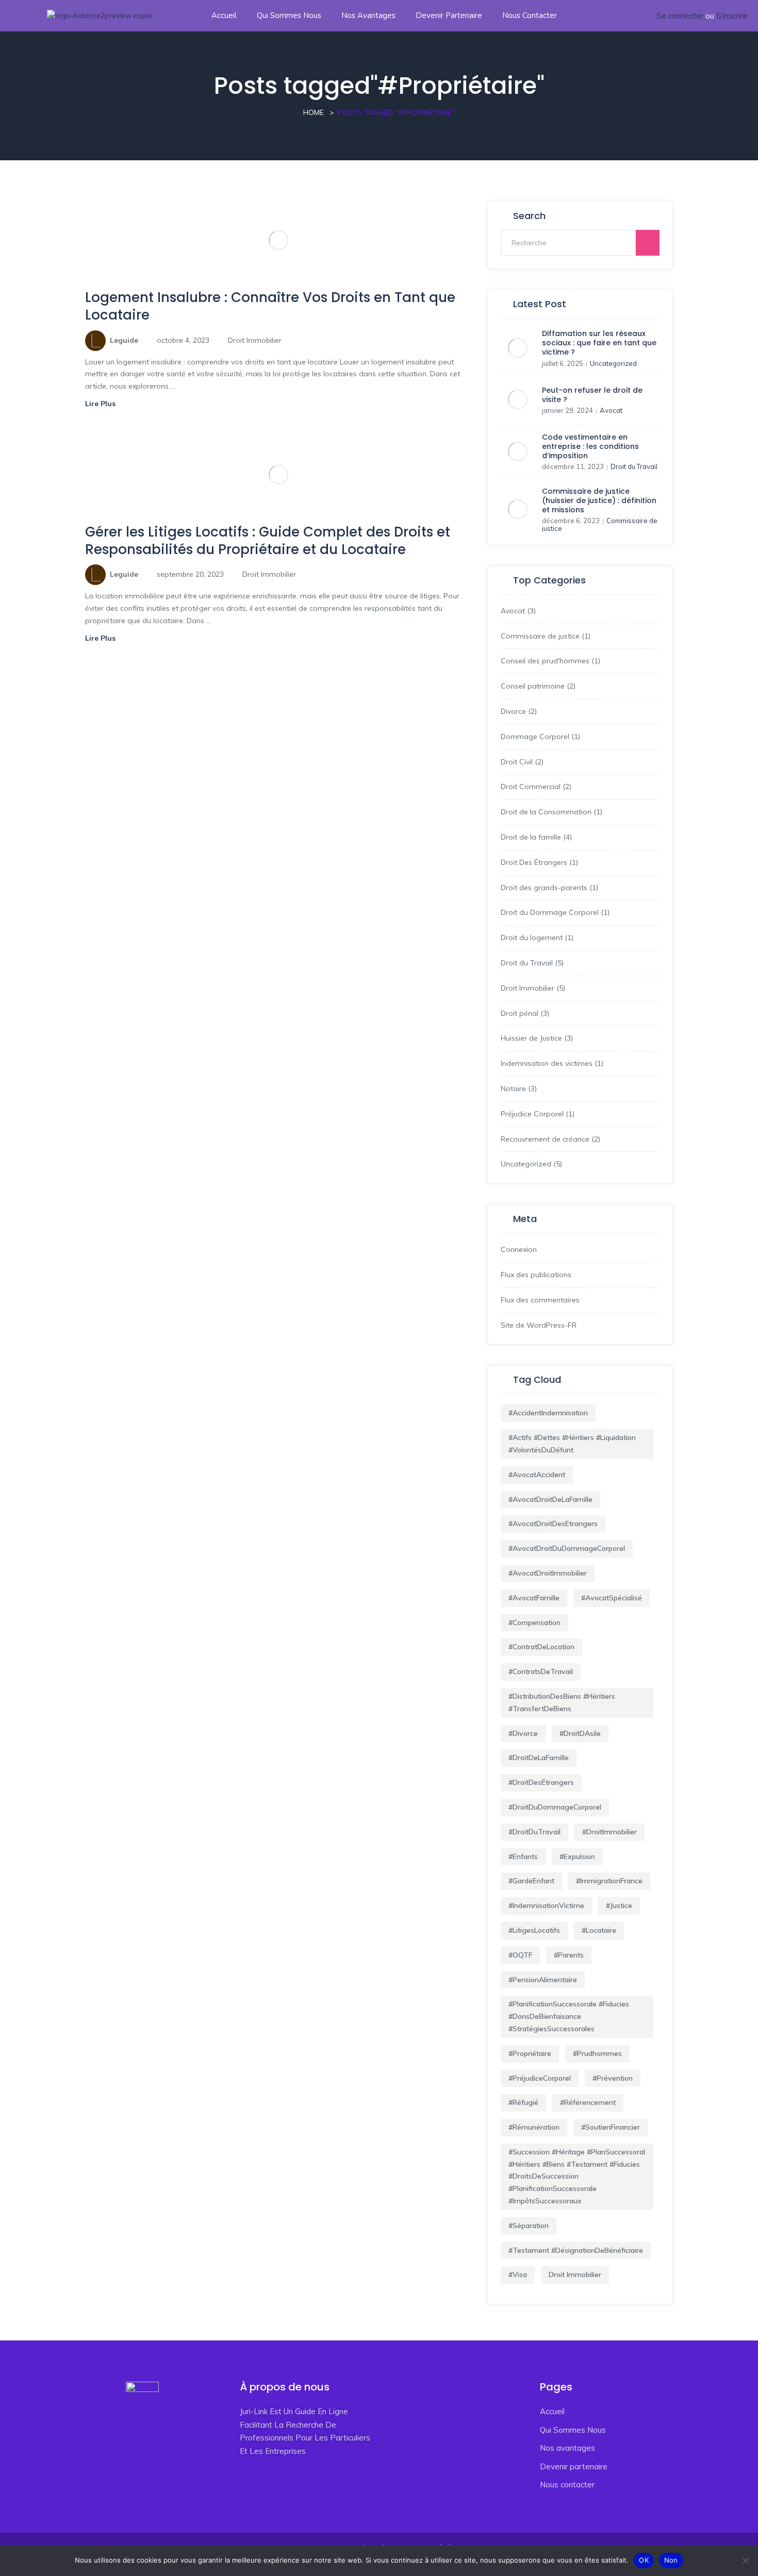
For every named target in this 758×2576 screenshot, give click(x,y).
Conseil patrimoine (533, 686)
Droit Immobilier (255, 340)
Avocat (611, 410)
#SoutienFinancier (611, 2127)
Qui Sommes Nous (289, 15)
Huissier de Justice (531, 1038)
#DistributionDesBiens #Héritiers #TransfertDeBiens (562, 1702)
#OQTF (520, 1955)
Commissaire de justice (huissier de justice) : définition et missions (599, 500)
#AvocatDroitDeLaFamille (550, 1499)
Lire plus (101, 404)
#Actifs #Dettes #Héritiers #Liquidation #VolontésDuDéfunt (572, 1444)
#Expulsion (577, 1856)
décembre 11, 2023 (573, 466)
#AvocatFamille (534, 1598)
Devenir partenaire (449, 15)
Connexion (519, 1249)
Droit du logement (532, 938)
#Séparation (529, 2226)
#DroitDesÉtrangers (541, 1782)
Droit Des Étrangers (534, 862)
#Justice (619, 1905)
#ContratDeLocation (541, 1647)
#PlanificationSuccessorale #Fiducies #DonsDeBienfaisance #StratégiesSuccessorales (569, 2016)
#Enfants (523, 1856)
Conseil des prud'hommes (545, 661)
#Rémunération (534, 2127)
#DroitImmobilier (609, 1832)
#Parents (569, 1955)
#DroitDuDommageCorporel (555, 1807)
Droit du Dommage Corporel (550, 912)
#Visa (518, 2274)
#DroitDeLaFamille (539, 1758)
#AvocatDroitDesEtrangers (553, 1524)
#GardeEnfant (531, 1881)
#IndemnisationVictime (546, 1905)
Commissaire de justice (540, 636)
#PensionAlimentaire (543, 1980)
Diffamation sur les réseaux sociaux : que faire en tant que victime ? (599, 343)
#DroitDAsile (580, 1733)
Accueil (224, 15)
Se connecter (680, 16)
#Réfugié (523, 2102)
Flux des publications (536, 1275)
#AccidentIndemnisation (548, 1413)
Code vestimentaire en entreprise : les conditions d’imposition (590, 446)
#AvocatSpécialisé (612, 1598)
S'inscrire (732, 16)
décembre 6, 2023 (571, 521)
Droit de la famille (531, 837)
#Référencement (588, 2102)
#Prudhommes (597, 2053)
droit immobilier (575, 2274)
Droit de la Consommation (546, 812)
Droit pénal (520, 1013)
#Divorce (523, 1733)
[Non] (745, 2561)
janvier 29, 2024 (567, 410)
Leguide (124, 340)
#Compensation (534, 1622)
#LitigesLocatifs (534, 1930)
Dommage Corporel (535, 737)
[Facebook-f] (245, 2488)
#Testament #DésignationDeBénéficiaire (576, 2250)
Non (671, 2560)
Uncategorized (613, 363)
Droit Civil (517, 762)
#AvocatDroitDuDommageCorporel (567, 1548)
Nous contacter (530, 15)
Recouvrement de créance (545, 1139)
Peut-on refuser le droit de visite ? (592, 395)
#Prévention (613, 2078)
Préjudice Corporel (532, 1114)
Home (314, 112)
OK (644, 2560)
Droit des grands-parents (544, 888)
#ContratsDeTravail (541, 1671)
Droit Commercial (531, 787)
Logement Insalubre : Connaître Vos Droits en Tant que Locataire (270, 306)
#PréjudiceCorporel (540, 2078)
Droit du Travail (634, 466)
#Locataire (599, 1930)
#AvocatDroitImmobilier (548, 1573)
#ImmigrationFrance (609, 1881)
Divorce (513, 711)
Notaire (513, 1089)
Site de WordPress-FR (539, 1325)
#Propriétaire (530, 2053)
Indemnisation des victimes (547, 1063)
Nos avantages (368, 15)
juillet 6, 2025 (563, 363)
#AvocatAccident (537, 1475)
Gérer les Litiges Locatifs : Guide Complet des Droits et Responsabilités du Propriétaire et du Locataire (268, 541)
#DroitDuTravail (534, 1832)
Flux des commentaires (540, 1300)
